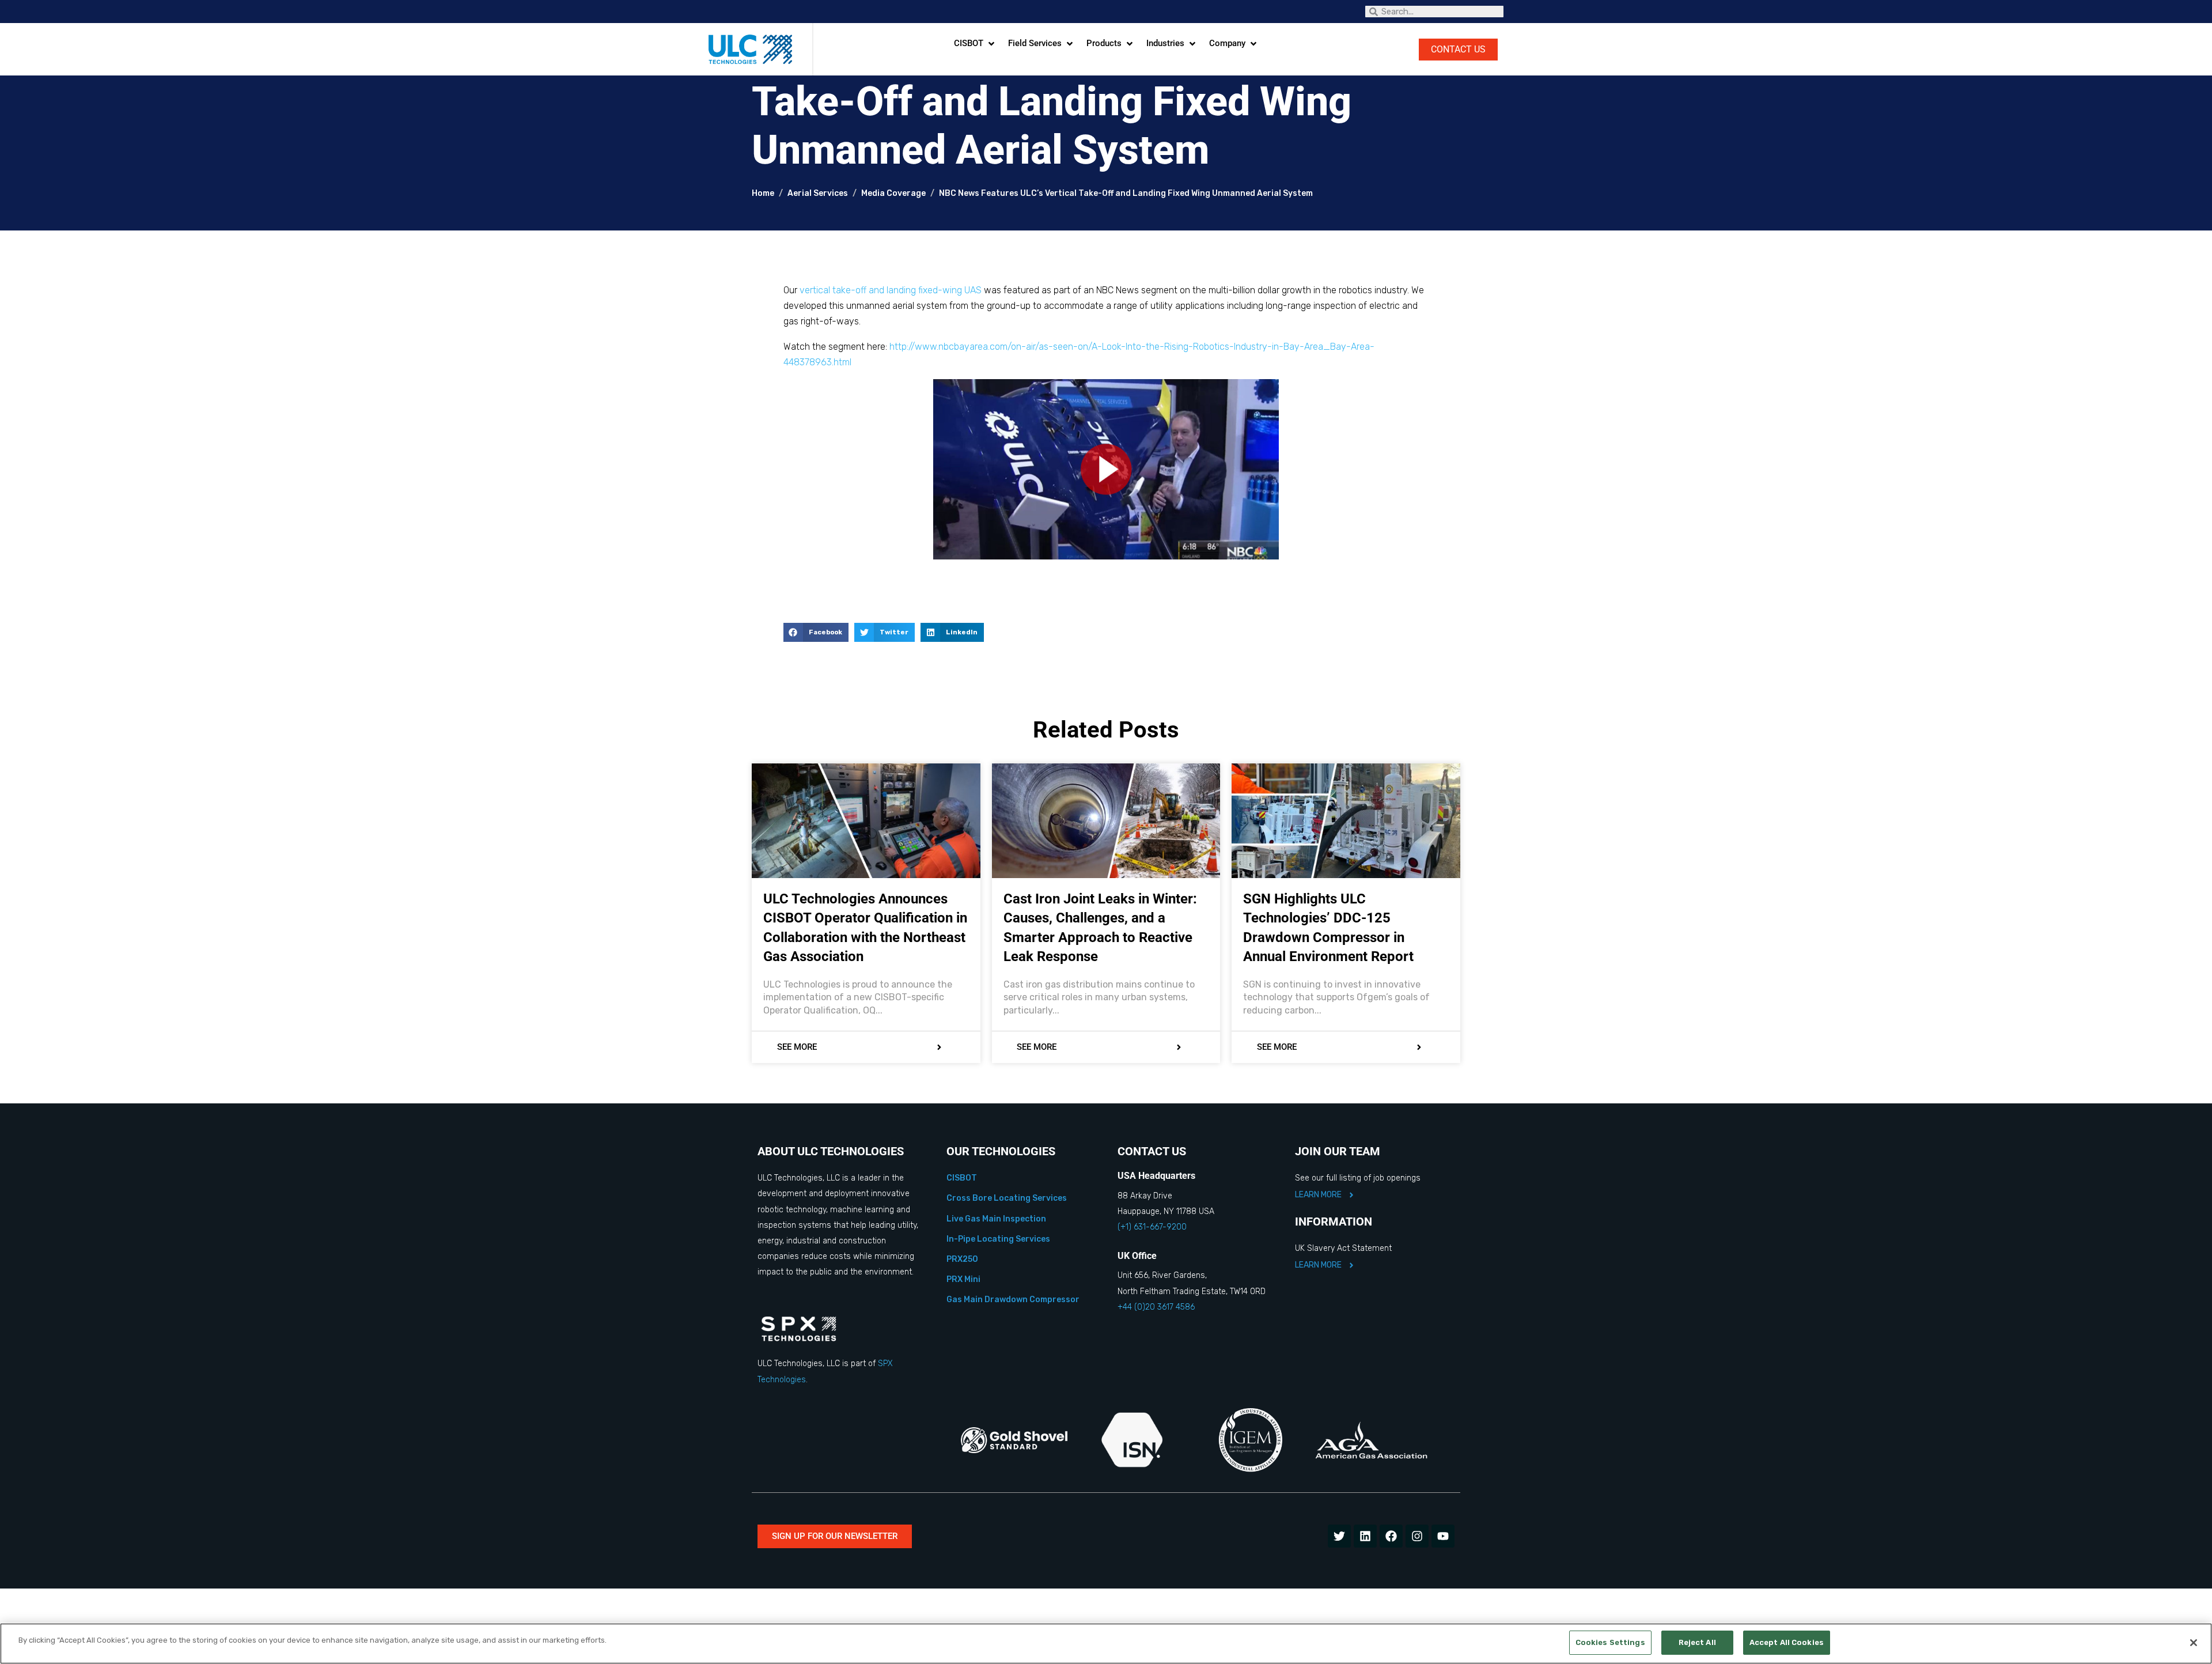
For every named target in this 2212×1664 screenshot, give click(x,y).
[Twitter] (1339, 1536)
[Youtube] (1443, 1536)
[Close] (2194, 1643)
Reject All (1697, 1642)
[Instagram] (1417, 1536)
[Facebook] (1391, 1536)
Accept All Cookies (1787, 1642)
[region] (1106, 1644)
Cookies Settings (1610, 1642)
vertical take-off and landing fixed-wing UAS (891, 290)
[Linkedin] (1365, 1536)
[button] (975, 44)
